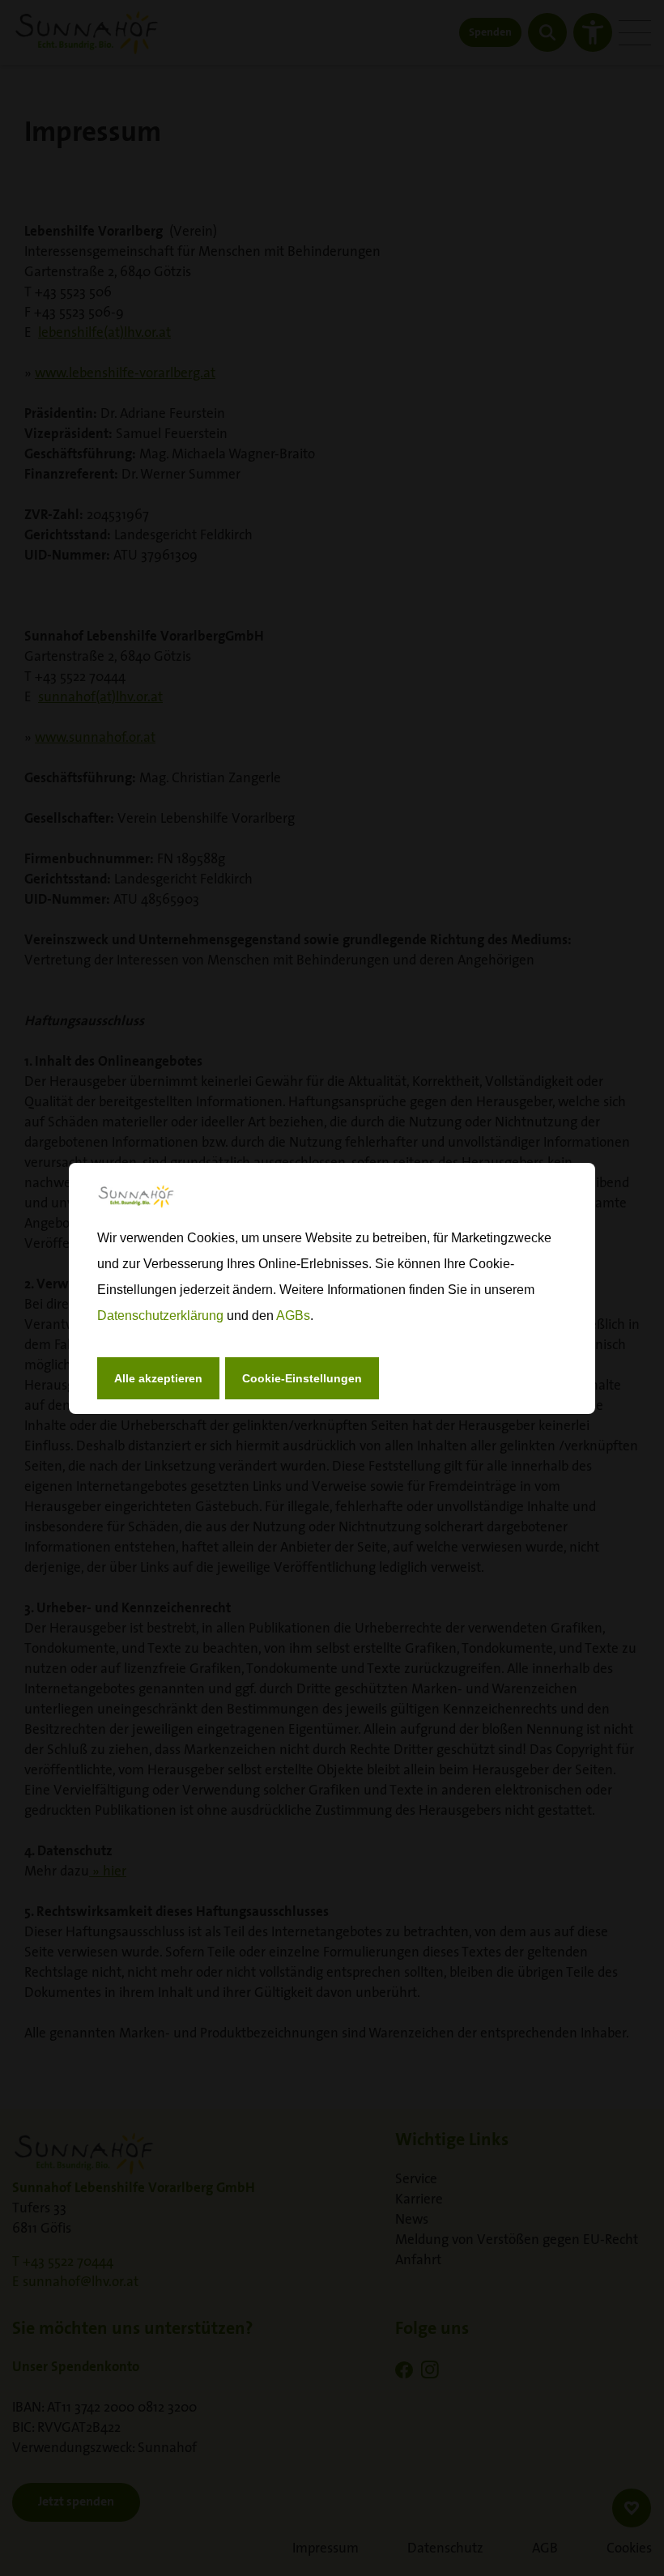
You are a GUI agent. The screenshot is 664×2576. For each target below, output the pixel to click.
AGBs (293, 1316)
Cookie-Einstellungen (302, 1378)
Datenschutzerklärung (160, 1316)
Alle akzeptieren (158, 1378)
